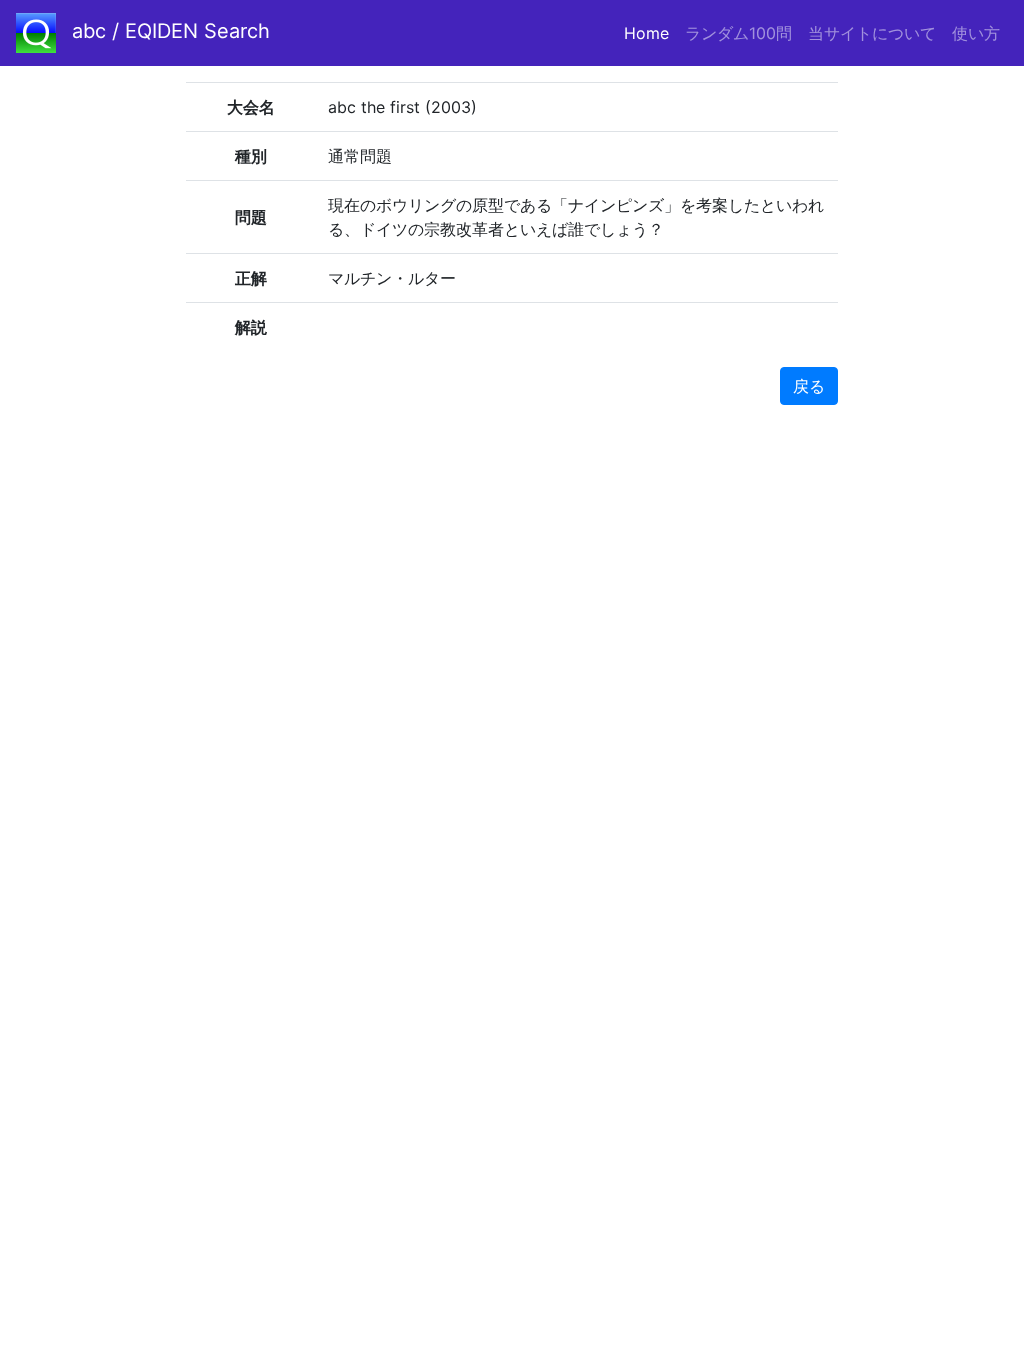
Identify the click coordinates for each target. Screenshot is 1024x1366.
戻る (809, 386)
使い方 (976, 33)
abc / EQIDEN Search (171, 31)
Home (650, 33)
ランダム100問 (738, 33)
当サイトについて (872, 33)
